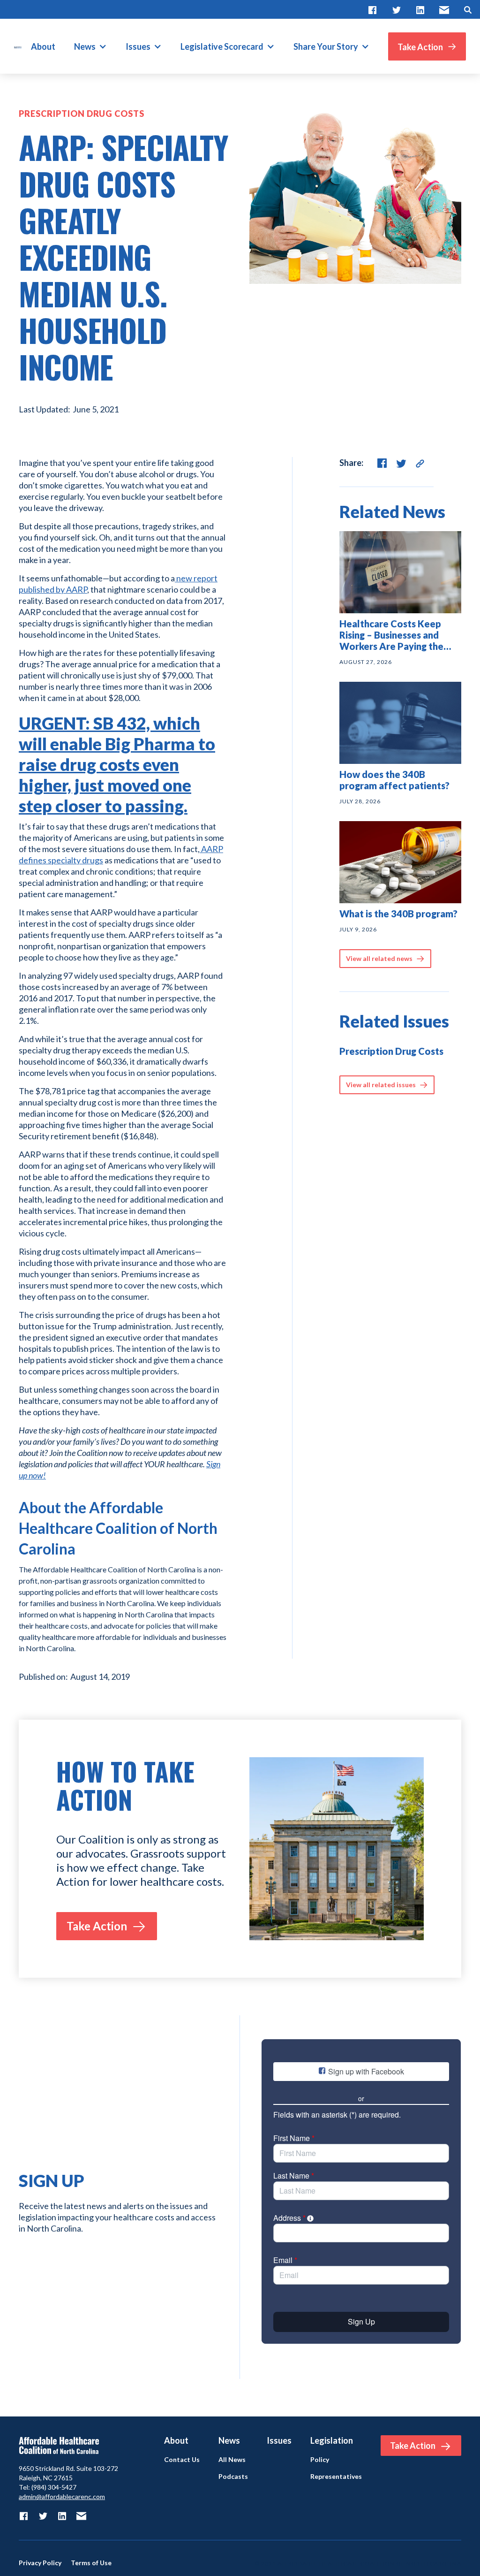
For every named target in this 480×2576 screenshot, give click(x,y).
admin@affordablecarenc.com (62, 2496)
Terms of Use (91, 2563)
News (85, 46)
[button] (90, 46)
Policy (320, 2460)
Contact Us (182, 2460)
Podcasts (233, 2477)
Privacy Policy (40, 2563)
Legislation (332, 2440)
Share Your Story (326, 46)
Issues (138, 46)
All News (232, 2460)
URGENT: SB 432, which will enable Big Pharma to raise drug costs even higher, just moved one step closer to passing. (117, 764)
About (43, 46)
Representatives (336, 2477)
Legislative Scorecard (222, 46)
